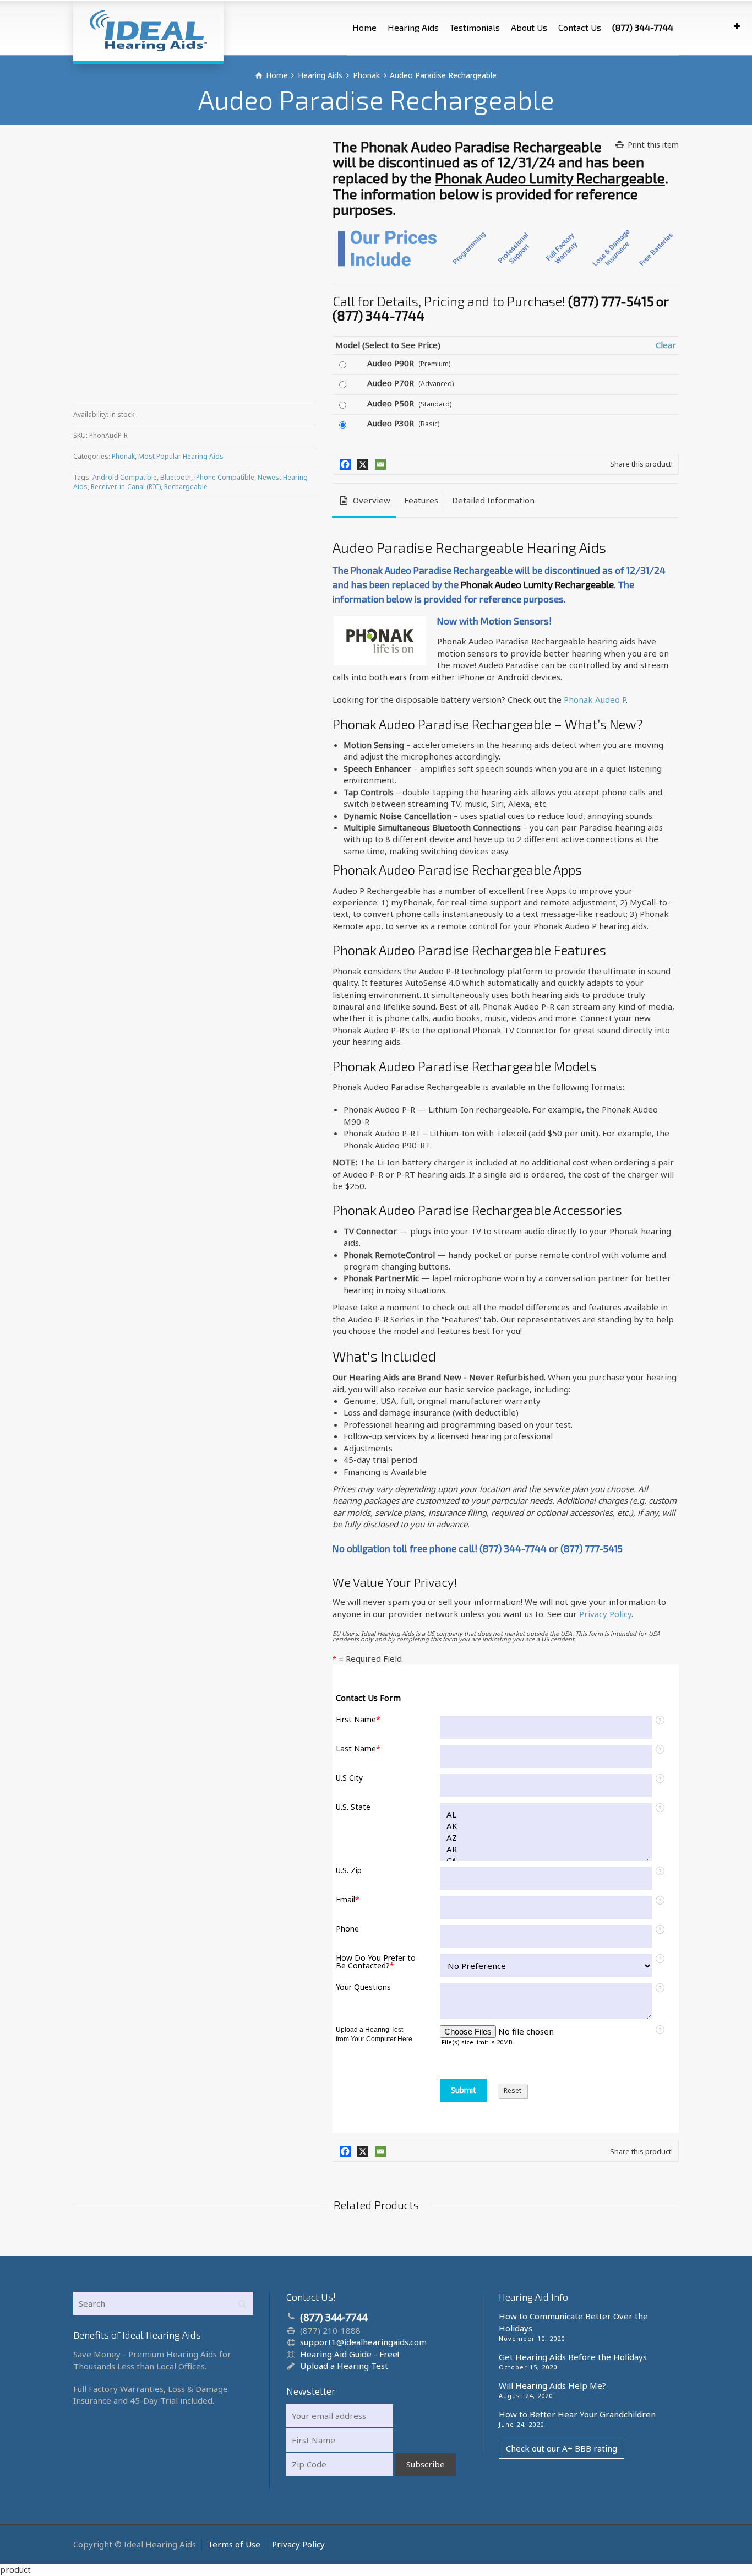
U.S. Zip (349, 1870)
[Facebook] (345, 464)
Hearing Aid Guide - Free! (350, 2354)
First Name (358, 1720)
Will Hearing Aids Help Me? (552, 2385)
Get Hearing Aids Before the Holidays (573, 2357)
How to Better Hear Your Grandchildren (577, 2414)
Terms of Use (234, 2544)
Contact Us (580, 27)
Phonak (123, 456)
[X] (363, 464)
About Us (529, 27)
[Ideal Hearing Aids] (148, 30)
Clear (666, 345)
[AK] (546, 1826)
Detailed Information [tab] (493, 500)
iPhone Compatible (224, 477)
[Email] (380, 464)
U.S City (349, 1778)
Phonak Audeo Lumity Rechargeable (550, 178)
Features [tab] (421, 500)
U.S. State (353, 1807)
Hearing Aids (413, 27)
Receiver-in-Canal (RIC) (126, 487)
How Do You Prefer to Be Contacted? (376, 1962)
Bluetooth (176, 477)
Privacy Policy (605, 1614)
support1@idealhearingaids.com (363, 2342)
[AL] (546, 1815)
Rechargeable (186, 487)
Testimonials (475, 27)
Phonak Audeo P (595, 699)
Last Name (358, 1749)
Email (348, 1900)
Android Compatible (125, 477)
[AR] (546, 1849)
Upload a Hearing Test (344, 2366)
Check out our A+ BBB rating (562, 2448)
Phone (347, 1929)
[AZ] (546, 1838)
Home (364, 27)
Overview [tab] (370, 500)
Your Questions (363, 1987)
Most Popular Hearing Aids (181, 456)
